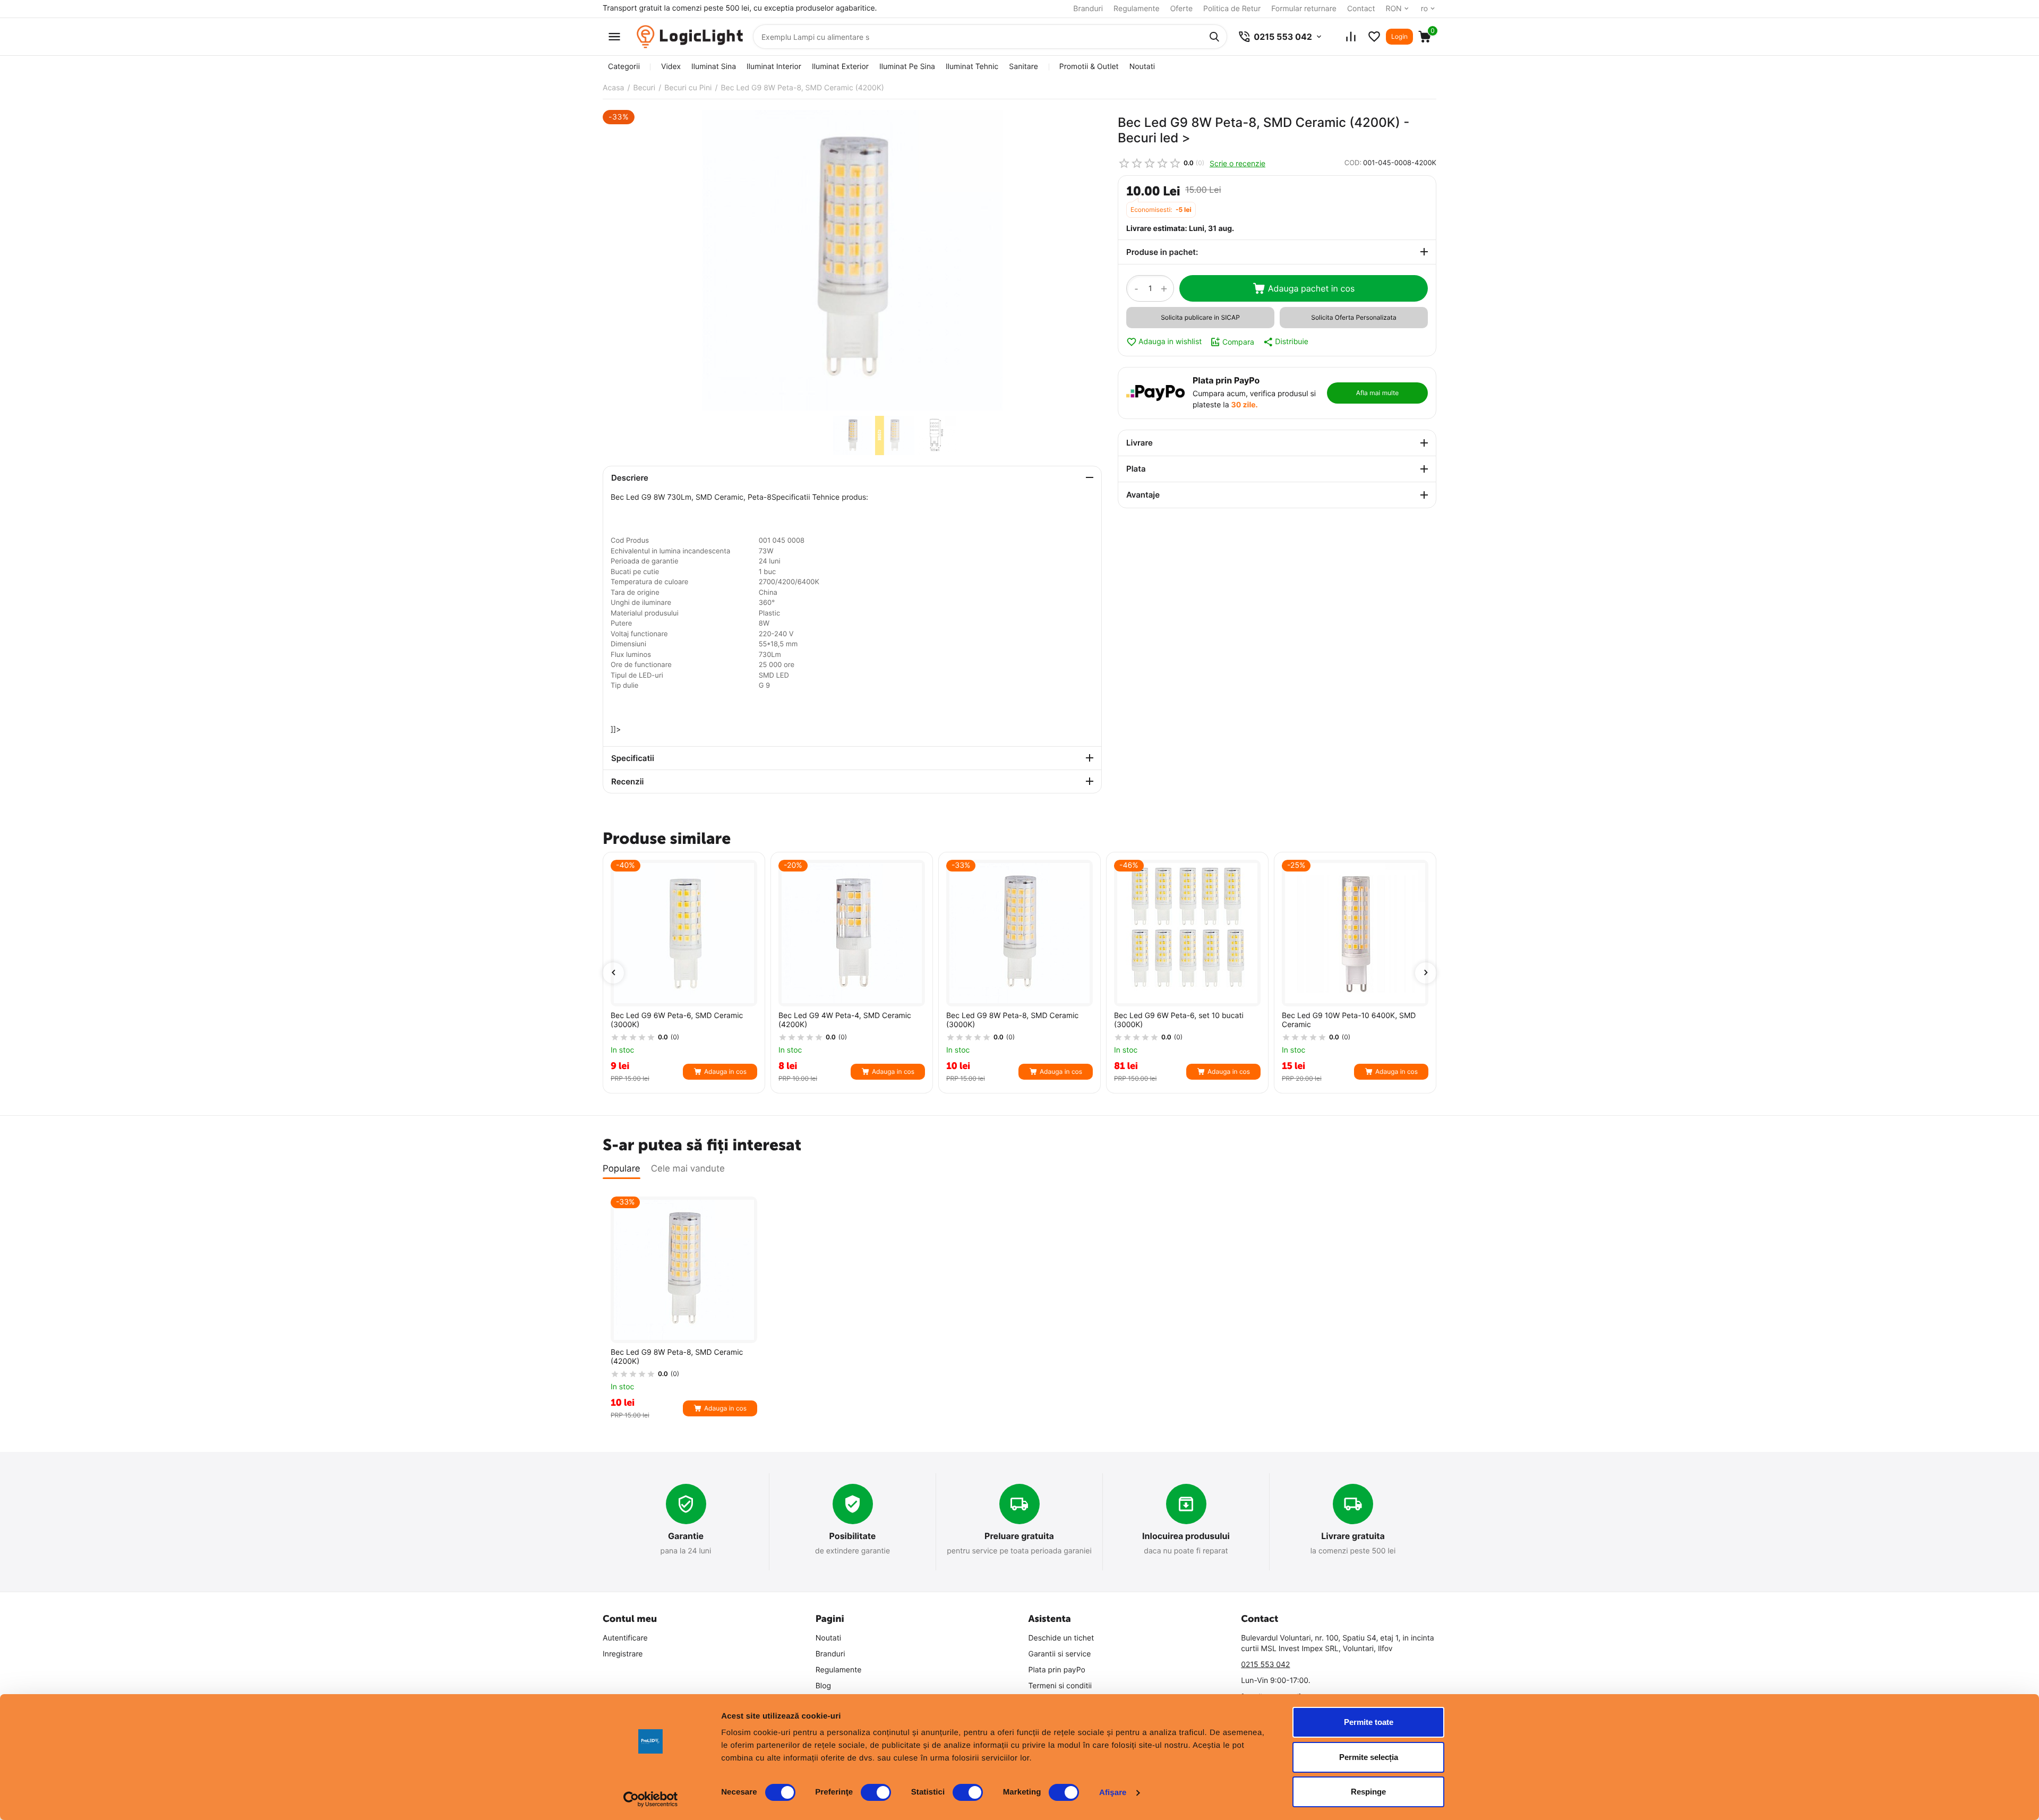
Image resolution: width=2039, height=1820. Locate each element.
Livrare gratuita (1353, 1536)
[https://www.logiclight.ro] (690, 37)
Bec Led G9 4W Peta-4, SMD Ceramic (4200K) (845, 1020)
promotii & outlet (1089, 67)
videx (671, 67)
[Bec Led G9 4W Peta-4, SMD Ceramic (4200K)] (852, 933)
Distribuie (1292, 342)
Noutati (1142, 67)
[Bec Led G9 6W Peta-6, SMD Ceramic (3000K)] (684, 933)
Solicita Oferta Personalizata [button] (1353, 317)
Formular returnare (1304, 9)
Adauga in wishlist (1170, 342)
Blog (823, 1686)
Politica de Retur (1232, 9)
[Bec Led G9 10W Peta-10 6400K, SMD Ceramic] (1355, 933)
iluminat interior (774, 67)
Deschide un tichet (1061, 1638)
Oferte (1181, 9)
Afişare (1113, 1793)
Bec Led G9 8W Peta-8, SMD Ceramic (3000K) (1012, 1020)
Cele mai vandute (688, 1169)
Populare (622, 1169)
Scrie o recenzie (1237, 163)
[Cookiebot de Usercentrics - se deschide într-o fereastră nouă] (651, 1799)
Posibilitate (853, 1536)
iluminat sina (714, 67)
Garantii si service (1060, 1654)
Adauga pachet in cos (1312, 288)
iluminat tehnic (972, 67)
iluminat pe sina (907, 67)
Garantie (686, 1536)
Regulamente (1137, 9)
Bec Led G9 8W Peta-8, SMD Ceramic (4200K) (677, 1357)
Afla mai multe (1377, 393)
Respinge (1368, 1792)
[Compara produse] (1351, 37)
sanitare (1023, 67)
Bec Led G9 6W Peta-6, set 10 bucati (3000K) (1179, 1020)
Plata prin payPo (1057, 1670)
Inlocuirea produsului (1186, 1536)
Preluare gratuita (1019, 1536)
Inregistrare (623, 1654)
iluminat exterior (840, 67)
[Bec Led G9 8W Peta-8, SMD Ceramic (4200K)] (852, 260)
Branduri (1088, 9)
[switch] (876, 1792)
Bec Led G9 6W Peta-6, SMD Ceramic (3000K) (677, 1020)
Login (1399, 36)
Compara (1238, 342)
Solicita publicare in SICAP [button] (1200, 317)
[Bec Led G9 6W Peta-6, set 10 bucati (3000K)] (1187, 933)
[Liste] (1374, 37)
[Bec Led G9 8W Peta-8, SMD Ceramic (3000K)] (1019, 933)
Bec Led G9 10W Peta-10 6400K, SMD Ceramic (1349, 1020)
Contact (1361, 9)
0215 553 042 (1265, 1665)
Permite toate (1369, 1722)
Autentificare (625, 1638)
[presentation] (613, 973)
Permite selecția (1369, 1757)
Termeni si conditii (1060, 1686)
